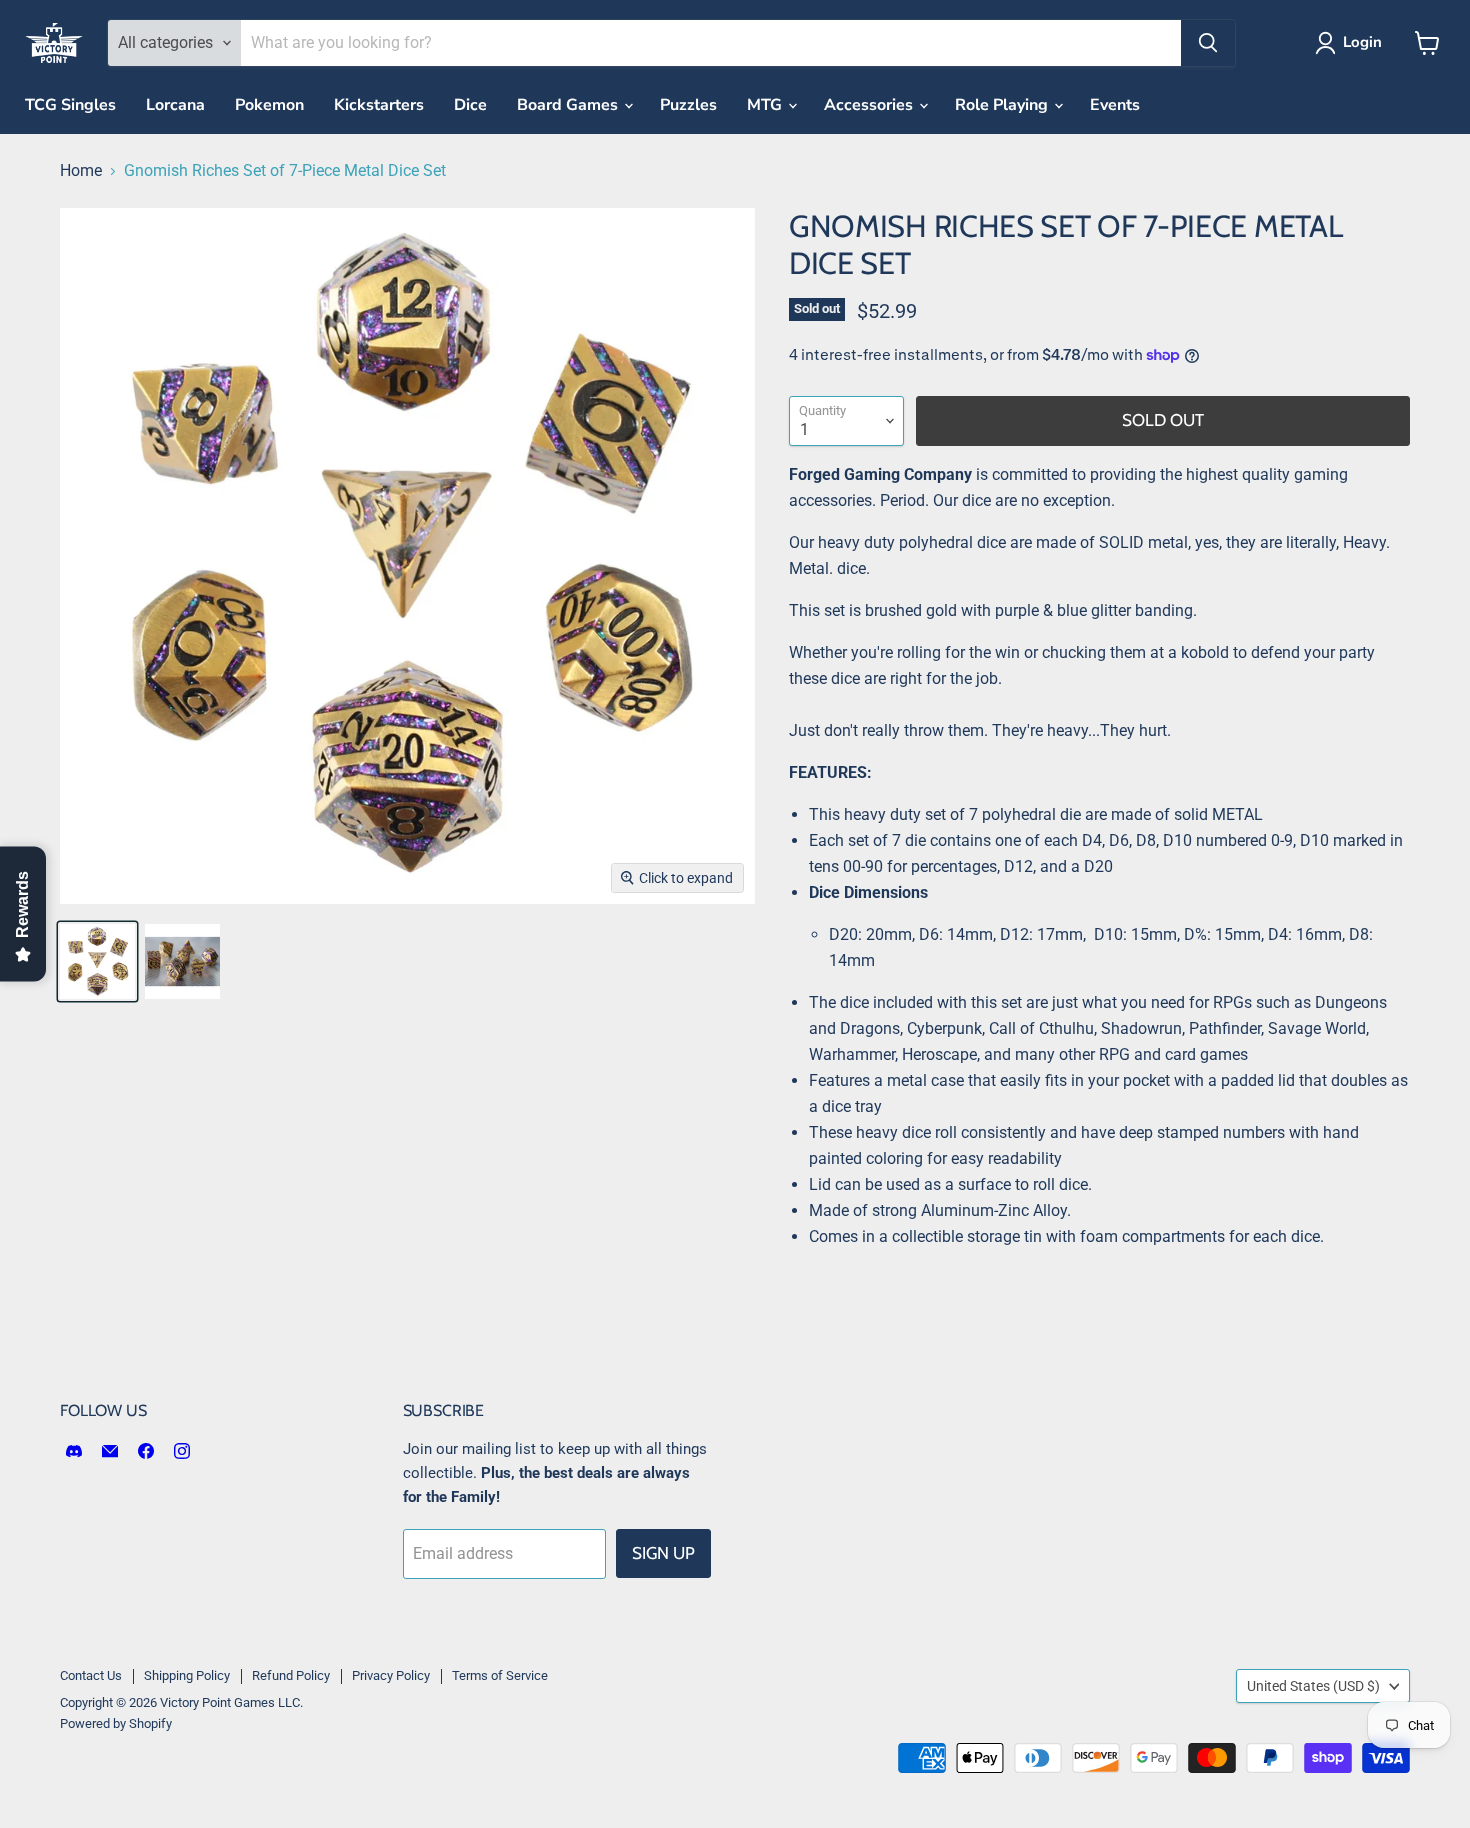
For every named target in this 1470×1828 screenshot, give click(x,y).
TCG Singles (70, 105)
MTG (766, 105)
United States (1313, 1686)
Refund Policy (291, 1675)
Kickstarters (379, 105)
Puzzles (688, 105)
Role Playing (1003, 105)
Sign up (663, 1553)
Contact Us (91, 1675)
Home (81, 171)
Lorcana (175, 105)
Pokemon (269, 105)
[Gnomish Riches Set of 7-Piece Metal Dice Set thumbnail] (97, 961)
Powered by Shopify (116, 1723)
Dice (470, 105)
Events (1115, 105)
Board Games (569, 105)
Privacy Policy (391, 1675)
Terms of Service (500, 1675)
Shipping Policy (187, 1675)
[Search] (1208, 43)
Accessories (870, 105)
